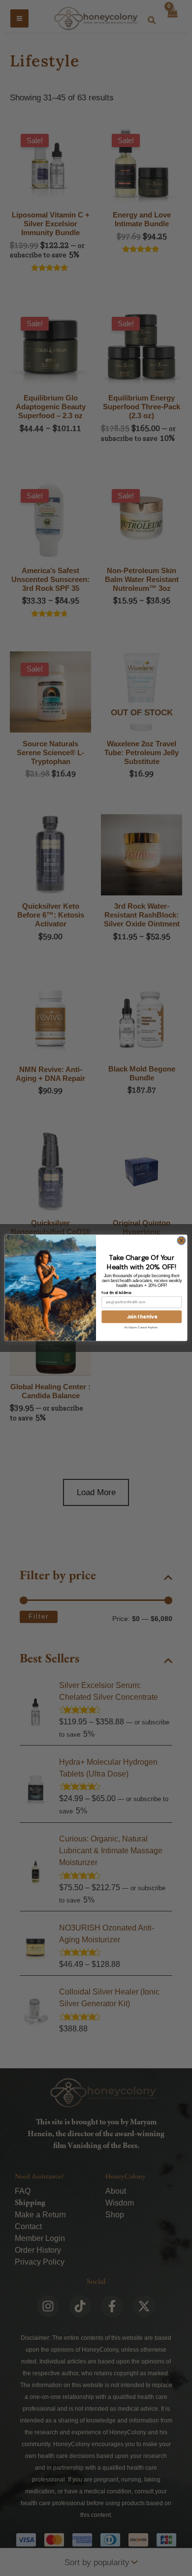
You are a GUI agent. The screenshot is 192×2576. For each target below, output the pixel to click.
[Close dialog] (181, 1241)
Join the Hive (142, 1317)
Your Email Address (116, 1293)
